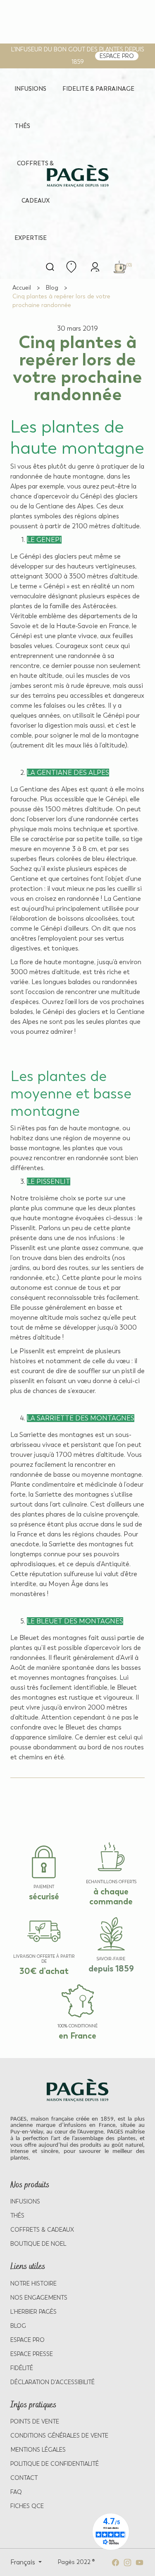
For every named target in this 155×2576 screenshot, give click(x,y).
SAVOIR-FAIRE (111, 1959)
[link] (95, 266)
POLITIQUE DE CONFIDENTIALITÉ (55, 2464)
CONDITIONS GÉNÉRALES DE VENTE (59, 2436)
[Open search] (50, 267)
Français (24, 2562)
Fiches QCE (27, 2506)
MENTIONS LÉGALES (38, 2450)
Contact (24, 2478)
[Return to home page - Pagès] (77, 176)
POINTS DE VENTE (35, 2422)
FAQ (16, 2492)
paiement (44, 1887)
